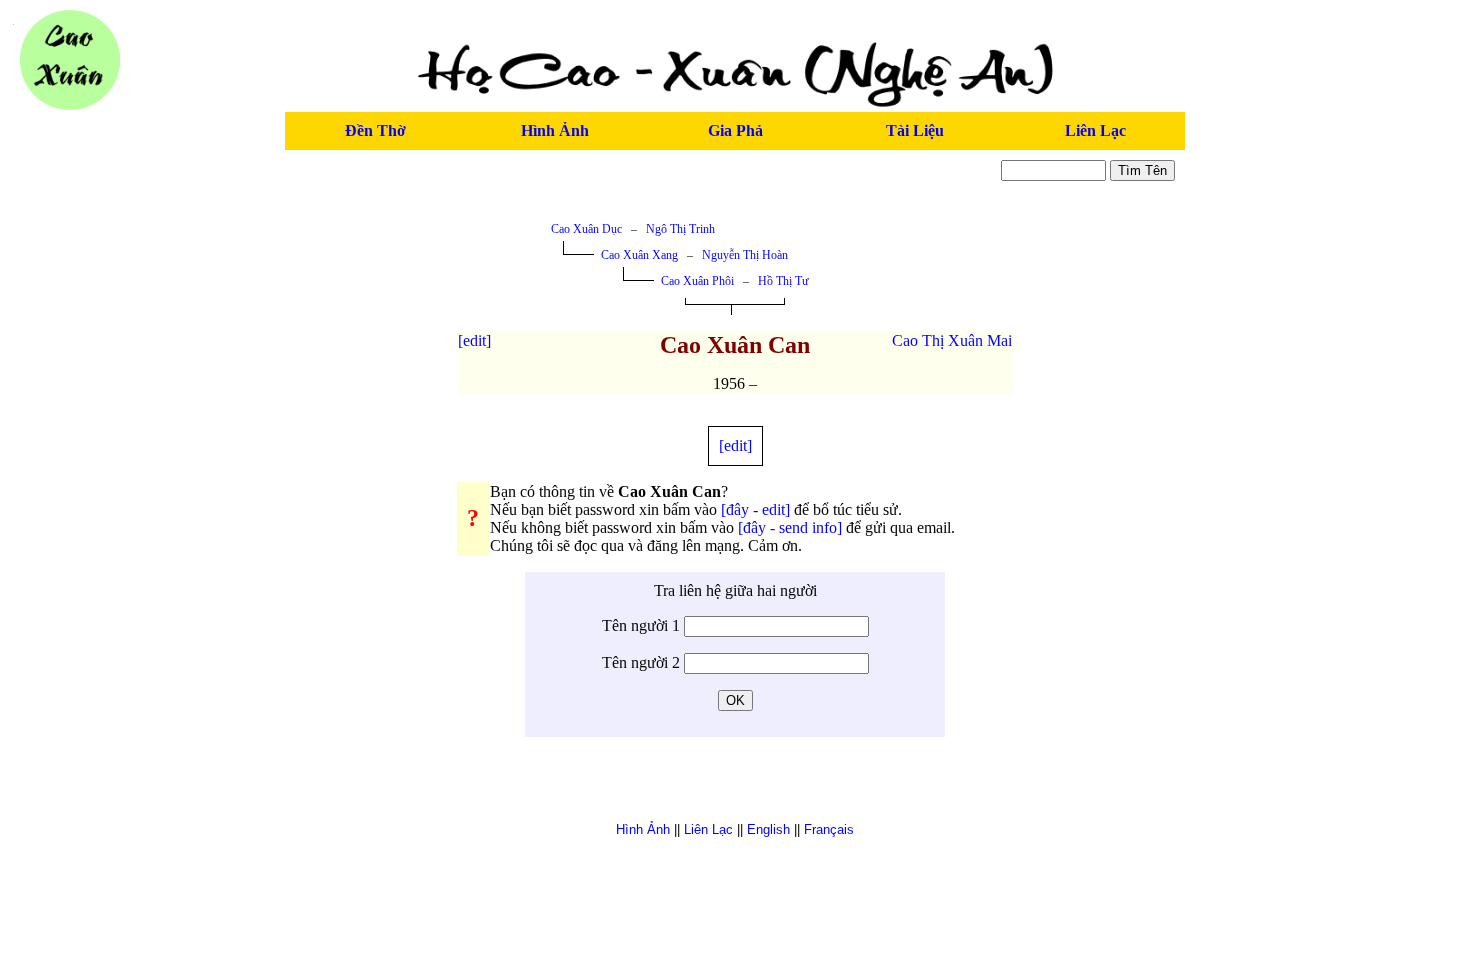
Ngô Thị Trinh (680, 229)
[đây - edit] (755, 509)
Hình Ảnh (555, 130)
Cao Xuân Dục (586, 229)
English (768, 829)
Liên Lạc (1095, 130)
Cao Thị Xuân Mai (952, 340)
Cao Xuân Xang (639, 255)
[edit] (474, 340)
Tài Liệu (915, 130)
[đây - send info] (790, 527)
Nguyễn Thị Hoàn (745, 255)
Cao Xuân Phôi (697, 281)
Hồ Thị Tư (783, 281)
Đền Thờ (375, 130)
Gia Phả (735, 130)
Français (829, 829)
